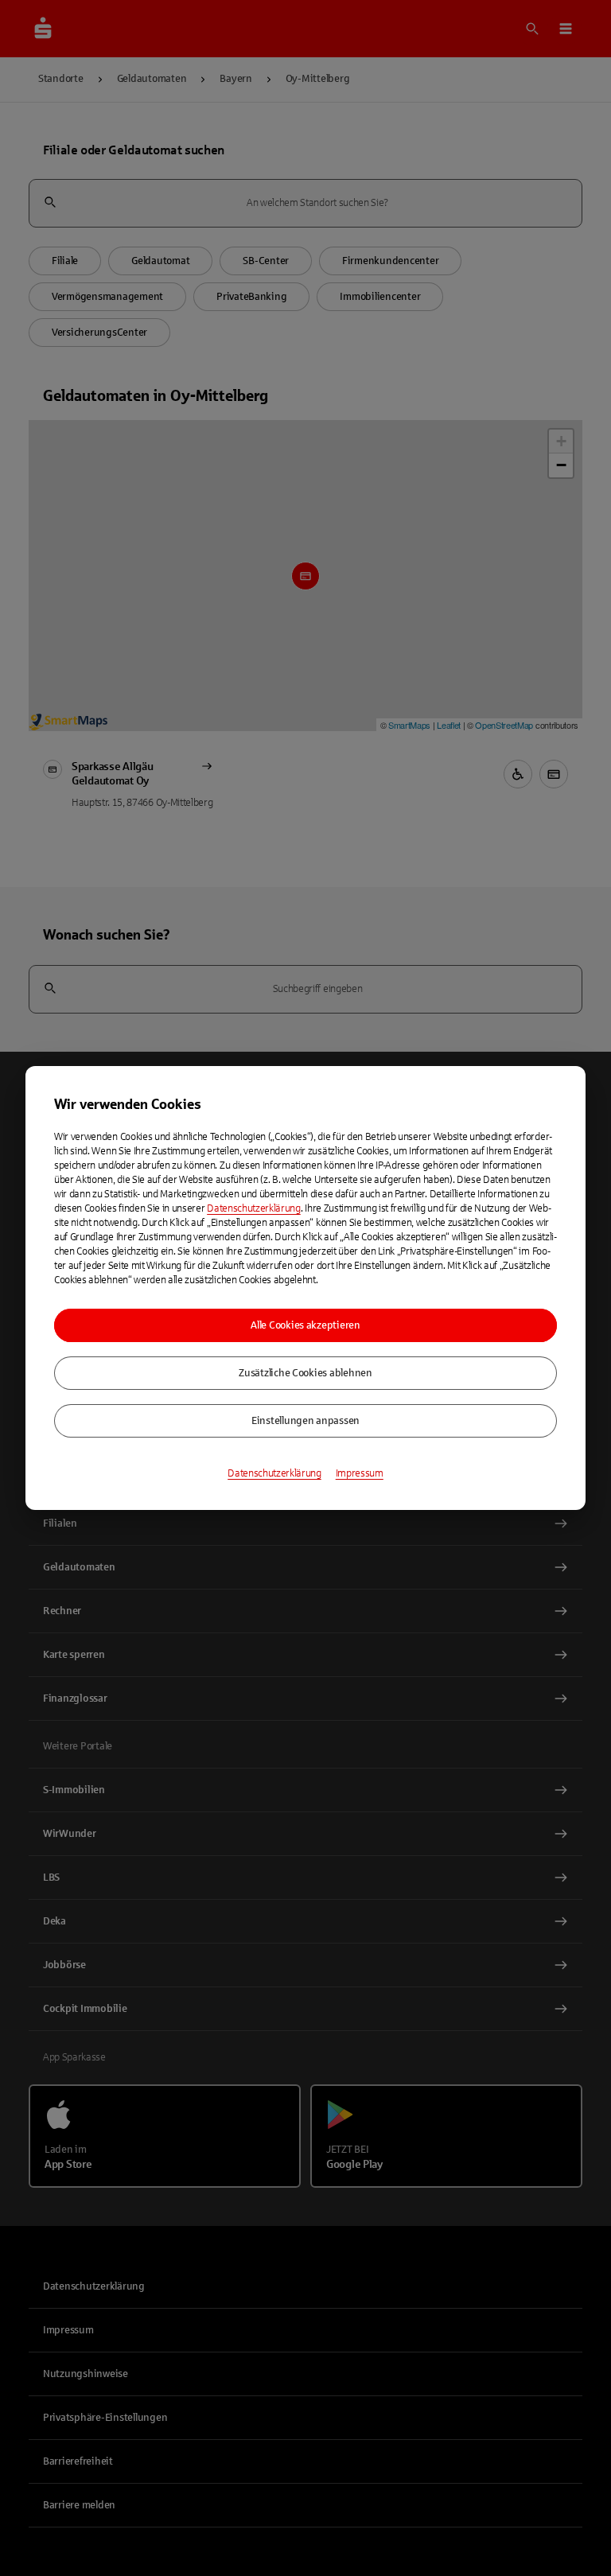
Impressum (360, 1473)
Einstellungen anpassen (305, 1421)
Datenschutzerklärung (254, 1208)
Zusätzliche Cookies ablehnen (305, 1373)
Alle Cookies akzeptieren (305, 1325)
